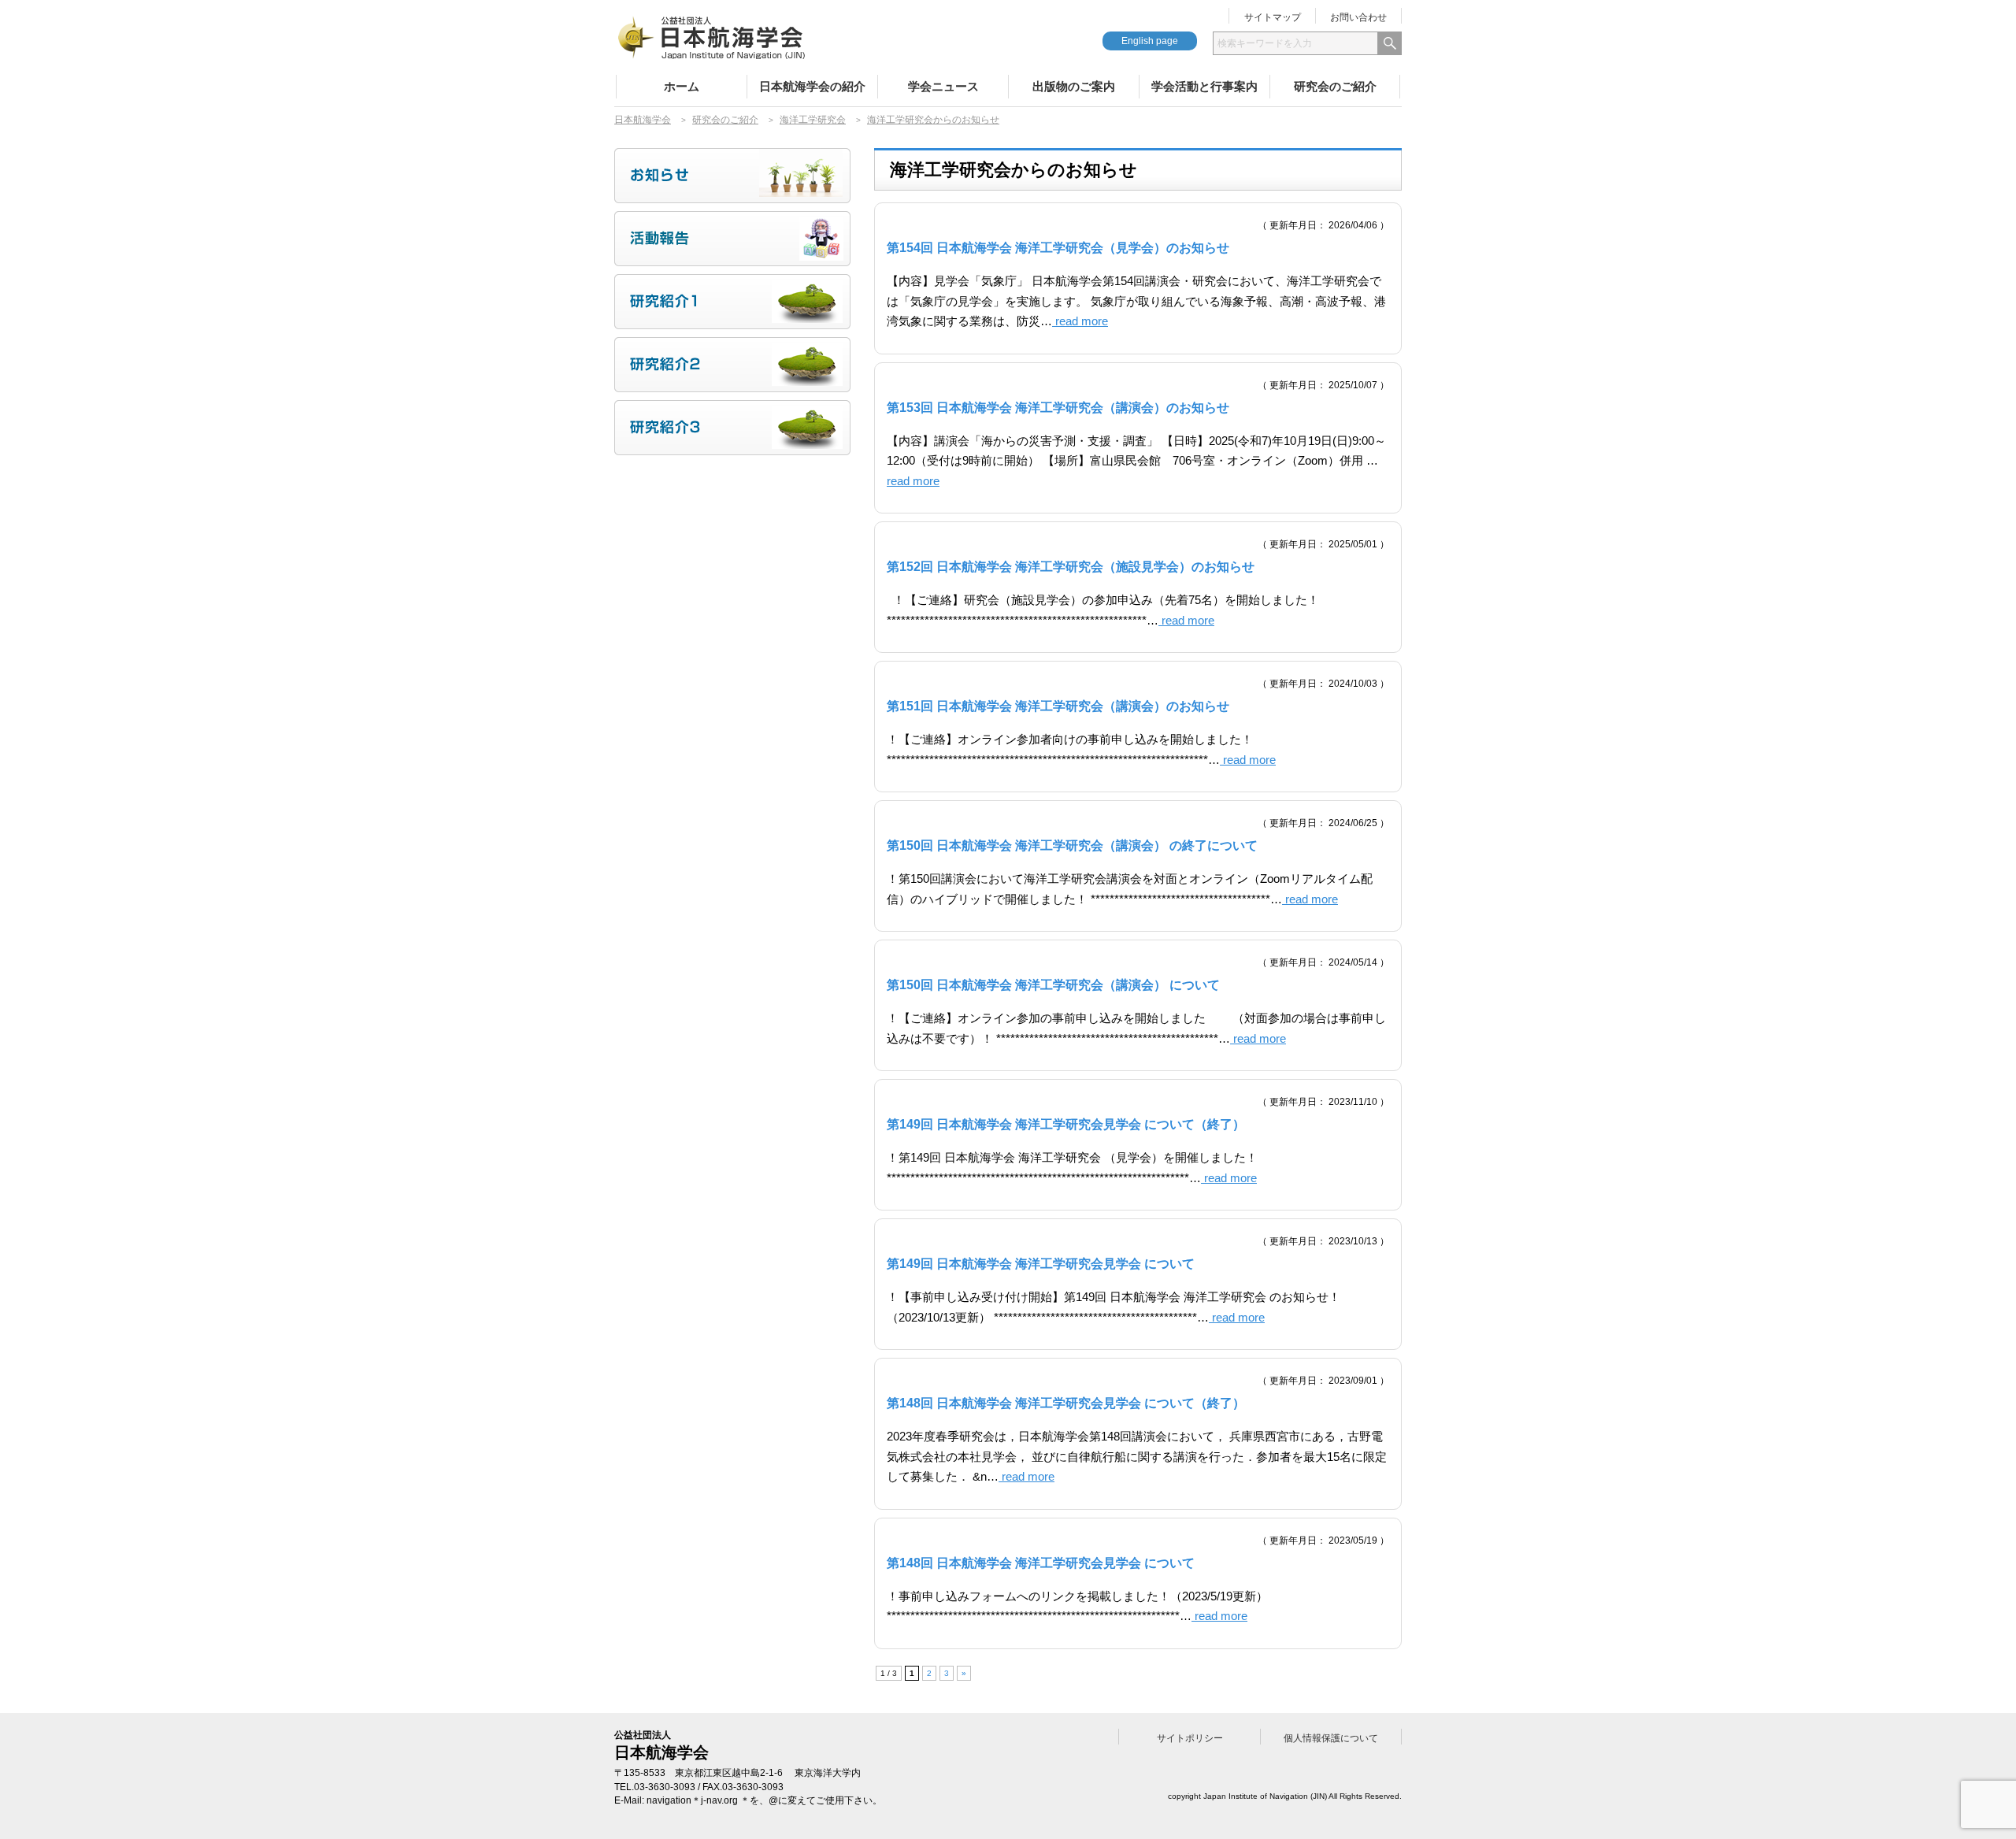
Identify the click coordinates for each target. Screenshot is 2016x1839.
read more (1080, 321)
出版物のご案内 (1074, 86)
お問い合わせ (1358, 17)
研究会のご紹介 (1335, 86)
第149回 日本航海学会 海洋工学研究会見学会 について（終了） (1066, 1124)
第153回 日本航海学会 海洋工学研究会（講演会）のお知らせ (1058, 408)
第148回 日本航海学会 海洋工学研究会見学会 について (1041, 1563)
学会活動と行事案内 (1204, 86)
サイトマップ (1273, 17)
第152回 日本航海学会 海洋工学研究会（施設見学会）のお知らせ (1071, 567)
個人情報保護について (1331, 1738)
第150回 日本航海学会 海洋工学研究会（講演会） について (1053, 985)
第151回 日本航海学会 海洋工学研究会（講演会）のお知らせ (1058, 706)
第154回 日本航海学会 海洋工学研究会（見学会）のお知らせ (1058, 248)
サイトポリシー (1190, 1738)
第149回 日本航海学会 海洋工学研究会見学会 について (1041, 1264)
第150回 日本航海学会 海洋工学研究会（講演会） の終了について (1072, 845)
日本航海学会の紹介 (812, 86)
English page (1150, 41)
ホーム (682, 86)
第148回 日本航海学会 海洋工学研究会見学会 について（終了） (1066, 1403)
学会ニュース (943, 86)
